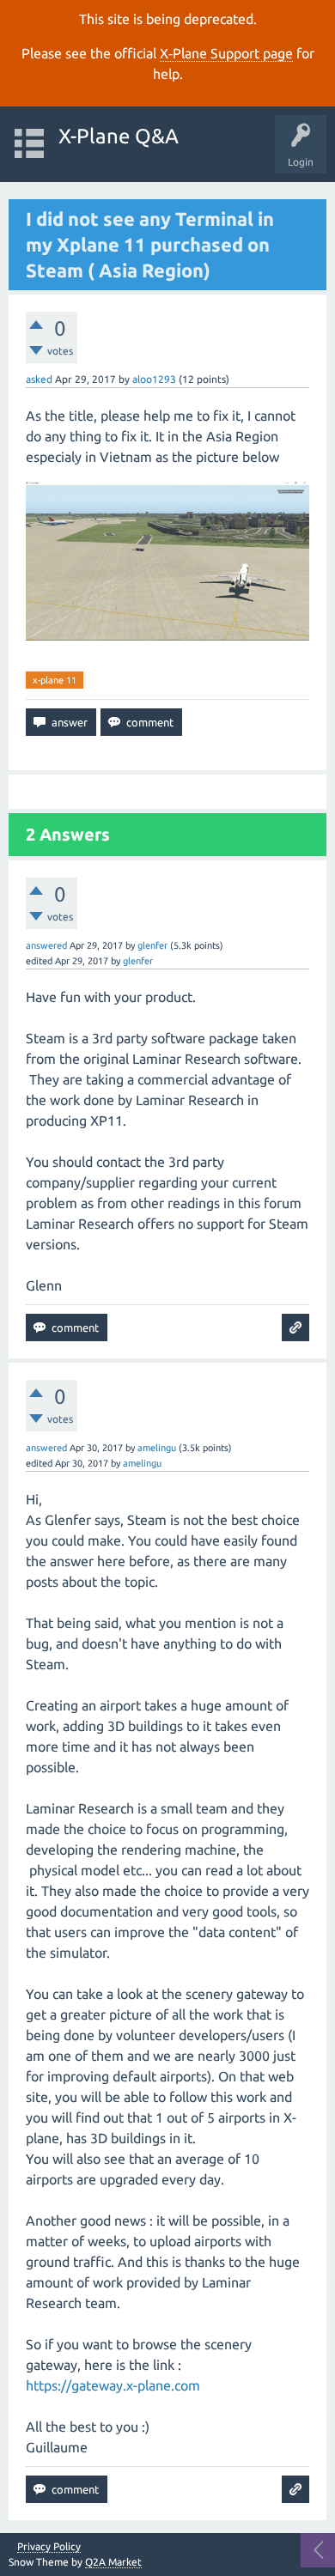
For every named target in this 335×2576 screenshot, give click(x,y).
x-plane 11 (55, 680)
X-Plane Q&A (119, 136)
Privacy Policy (49, 2547)
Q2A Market (113, 2562)
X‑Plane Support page (226, 53)
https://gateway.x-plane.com (113, 2385)
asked (39, 379)
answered (46, 945)
